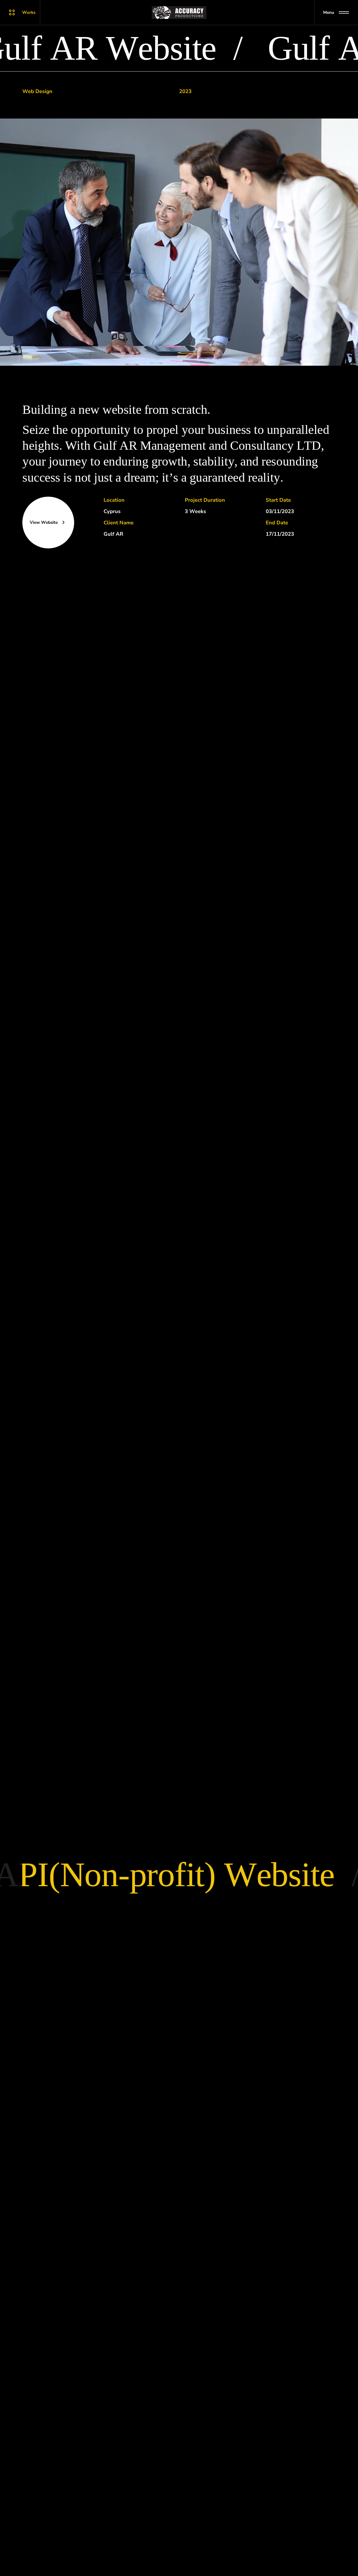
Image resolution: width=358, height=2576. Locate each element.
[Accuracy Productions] (179, 13)
